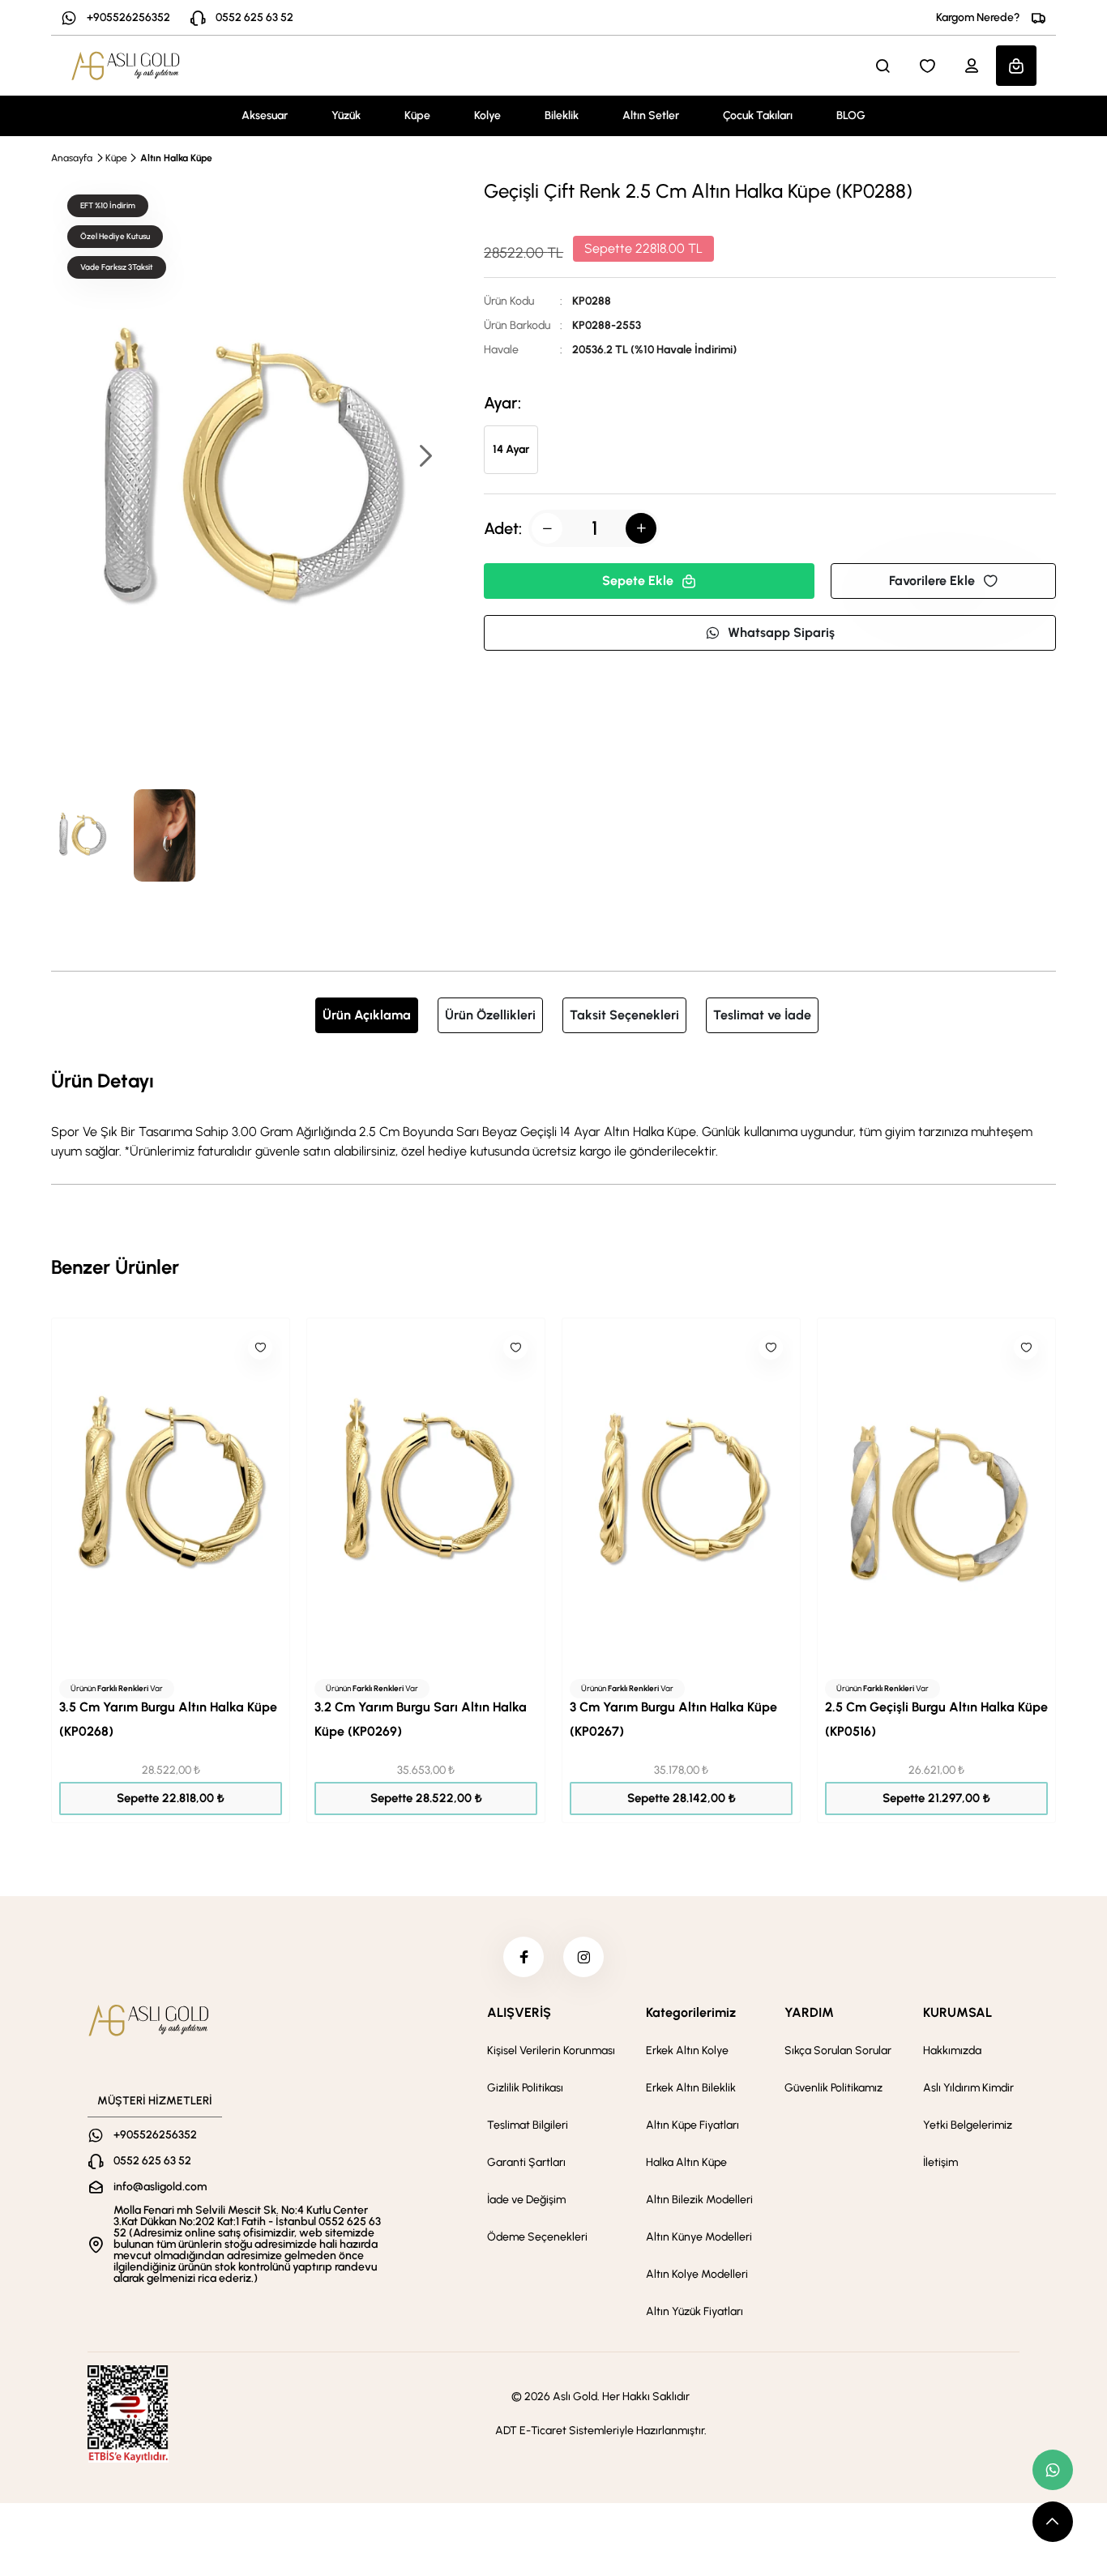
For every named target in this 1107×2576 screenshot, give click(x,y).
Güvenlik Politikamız (833, 2088)
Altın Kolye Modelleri (697, 2274)
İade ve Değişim (526, 2200)
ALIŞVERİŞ (519, 2012)
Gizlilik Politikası (525, 2088)
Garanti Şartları (526, 2162)
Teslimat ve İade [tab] (762, 1015)
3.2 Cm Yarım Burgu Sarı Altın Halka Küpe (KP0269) (421, 1719)
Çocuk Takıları (758, 115)
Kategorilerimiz (691, 2012)
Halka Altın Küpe (686, 2162)
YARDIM (809, 2012)
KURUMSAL (957, 2012)
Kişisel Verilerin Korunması (551, 2051)
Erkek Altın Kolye (687, 2051)
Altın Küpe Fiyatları (692, 2125)
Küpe (417, 115)
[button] (425, 457)
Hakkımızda (952, 2051)
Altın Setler (651, 115)
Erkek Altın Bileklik (691, 2088)
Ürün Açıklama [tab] (367, 1015)
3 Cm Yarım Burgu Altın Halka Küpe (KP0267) (673, 1719)
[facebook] (524, 1957)
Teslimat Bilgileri (528, 2125)
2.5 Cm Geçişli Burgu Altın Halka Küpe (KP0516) (936, 1719)
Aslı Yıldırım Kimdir (968, 2088)
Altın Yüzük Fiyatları (695, 2311)
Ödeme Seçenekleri (537, 2237)
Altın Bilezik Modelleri (699, 2200)
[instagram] (583, 1957)
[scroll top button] (1053, 2522)
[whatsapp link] (1053, 2470)
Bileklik (562, 115)
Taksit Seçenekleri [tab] (624, 1015)
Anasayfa (72, 158)
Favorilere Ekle (932, 581)
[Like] (260, 1348)
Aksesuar (265, 115)
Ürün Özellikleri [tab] (490, 1015)
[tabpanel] (553, 1113)
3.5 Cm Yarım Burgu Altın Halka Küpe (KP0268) (168, 1719)
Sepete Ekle (638, 581)
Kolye (487, 115)
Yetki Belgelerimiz (968, 2125)
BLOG (851, 115)
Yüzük (346, 115)
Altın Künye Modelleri (699, 2237)
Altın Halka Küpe (176, 158)
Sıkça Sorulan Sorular (838, 2051)
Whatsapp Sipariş (781, 632)
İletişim (940, 2162)
